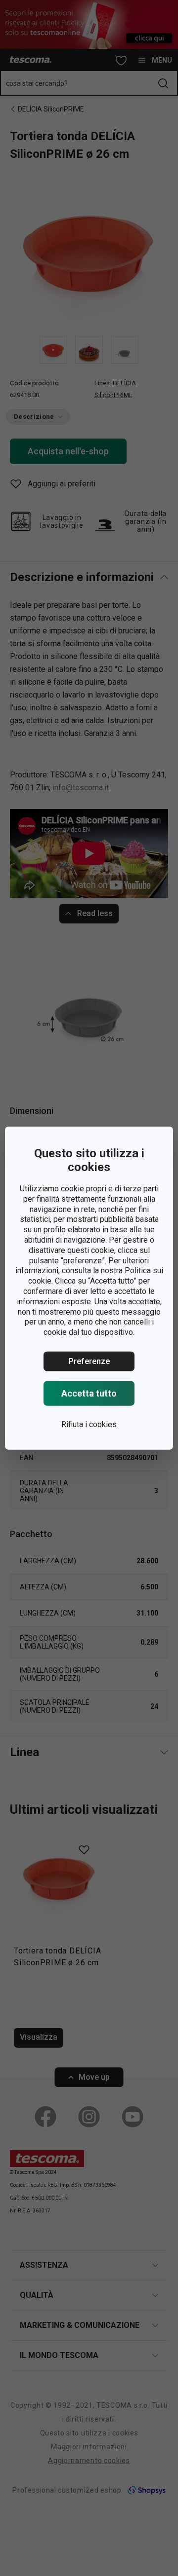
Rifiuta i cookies (89, 1424)
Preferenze (89, 1361)
